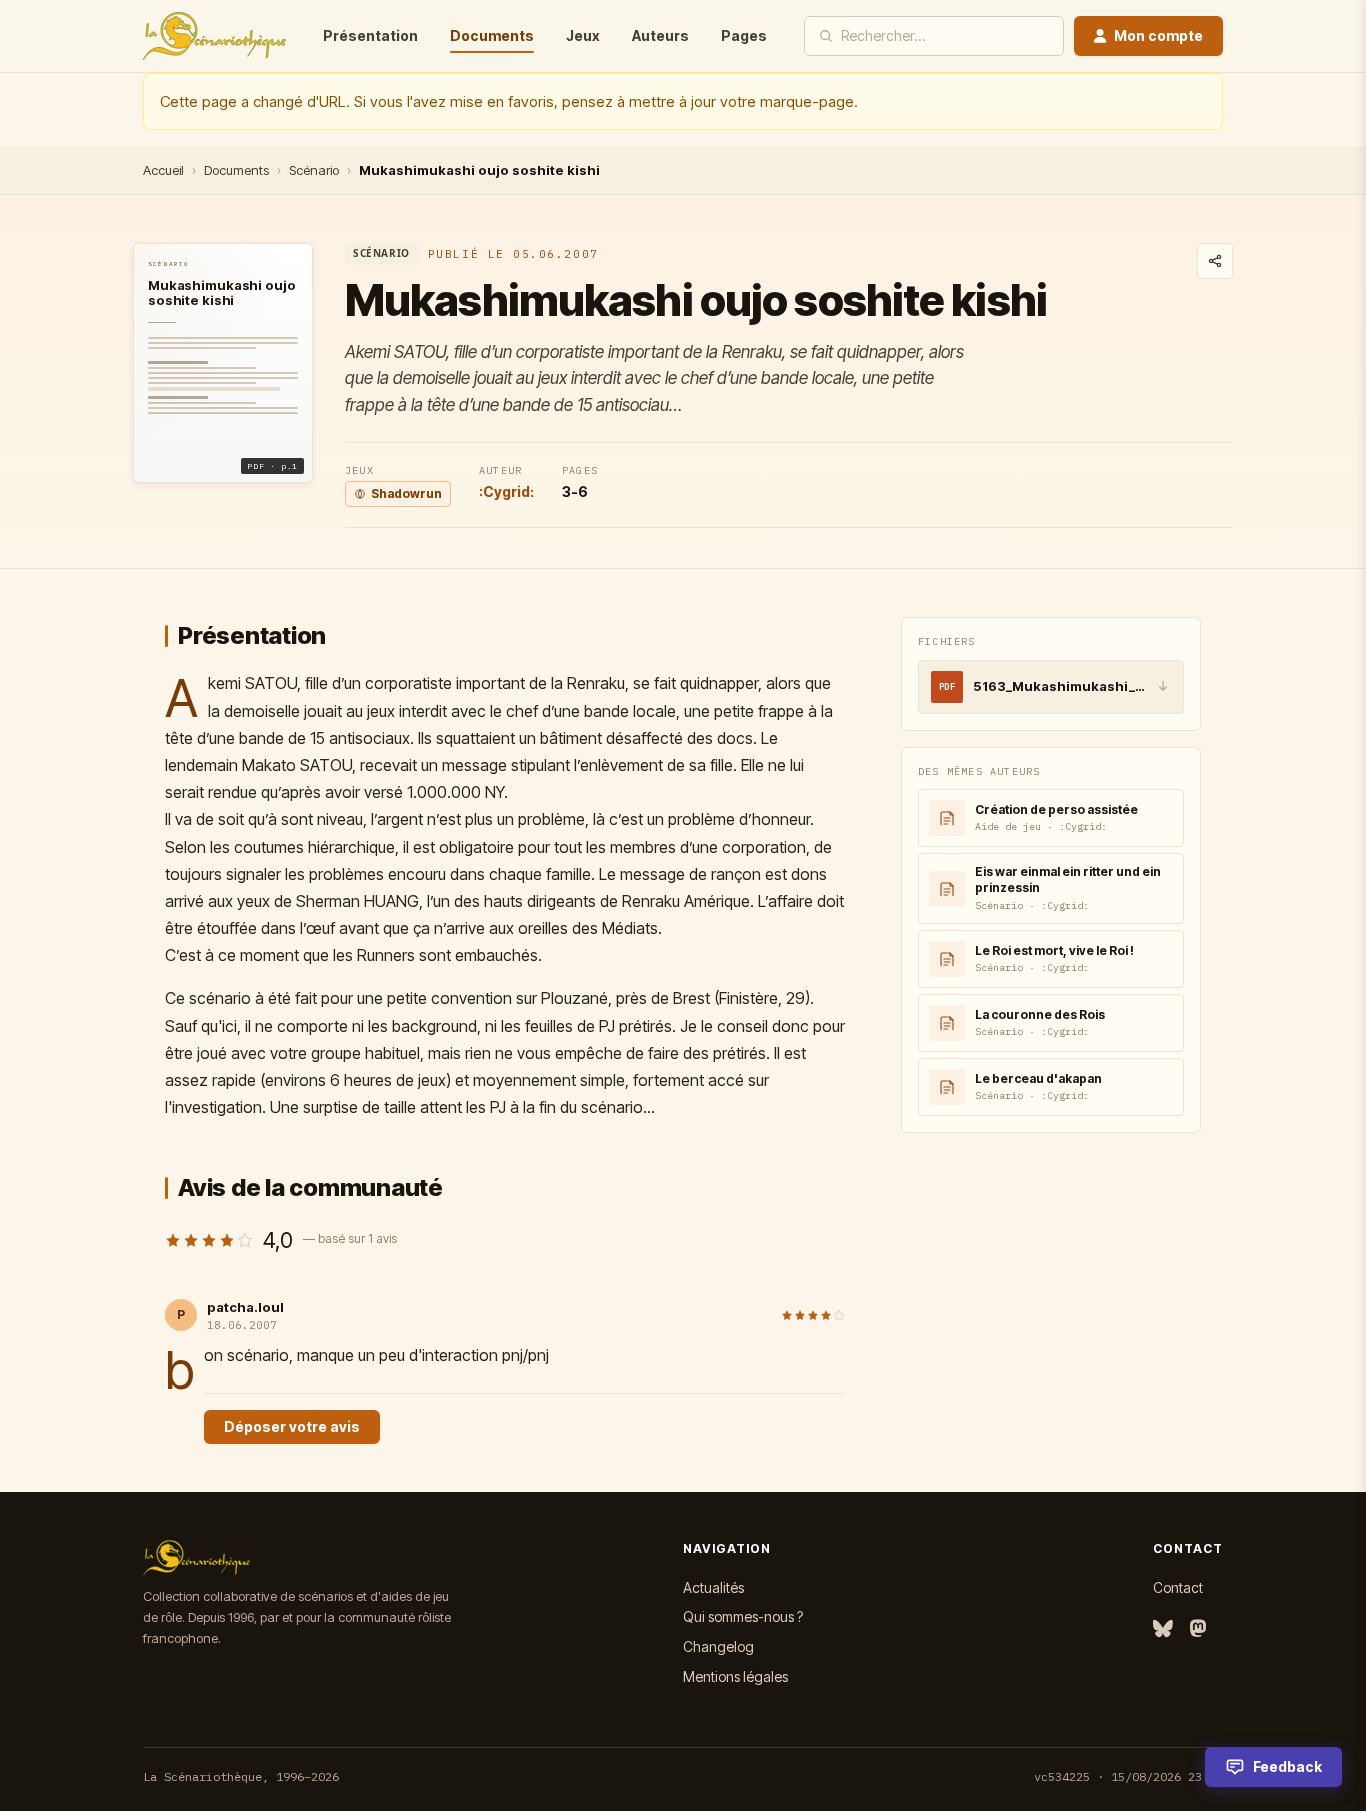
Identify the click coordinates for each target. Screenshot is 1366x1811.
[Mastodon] (1198, 1629)
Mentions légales (735, 1676)
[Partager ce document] (1215, 261)
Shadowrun (406, 493)
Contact (1178, 1587)
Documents (492, 35)
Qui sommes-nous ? (743, 1616)
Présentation (370, 35)
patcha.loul (245, 1307)
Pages (744, 35)
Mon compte (1158, 35)
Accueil (163, 170)
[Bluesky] (1163, 1629)
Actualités (713, 1587)
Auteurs (660, 35)
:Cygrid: (506, 491)
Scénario (314, 170)
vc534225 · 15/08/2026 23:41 (1128, 1776)
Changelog (718, 1646)
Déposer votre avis (292, 1426)
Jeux (583, 35)
